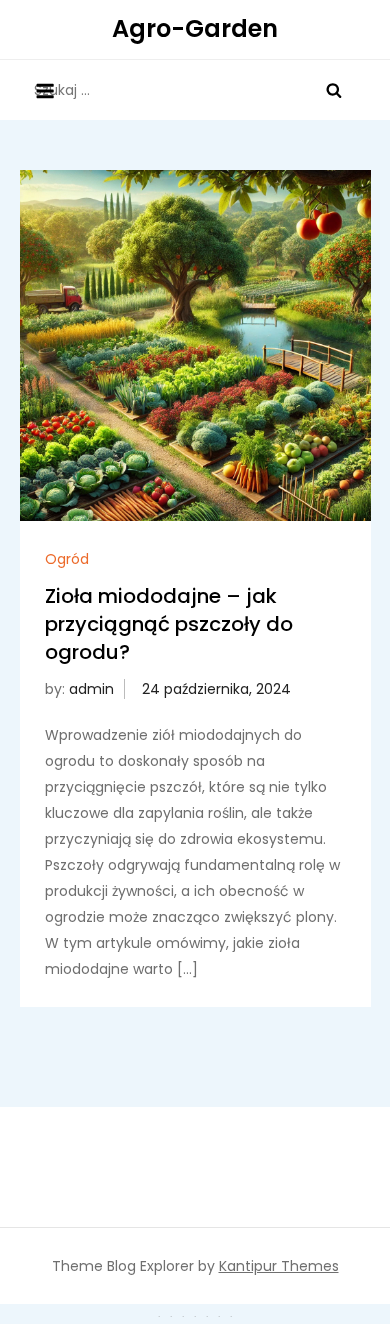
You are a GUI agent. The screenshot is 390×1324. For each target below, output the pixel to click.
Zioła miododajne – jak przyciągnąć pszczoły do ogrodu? (169, 624)
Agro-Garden (195, 28)
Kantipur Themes (279, 1266)
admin (91, 689)
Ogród (67, 559)
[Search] (334, 90)
